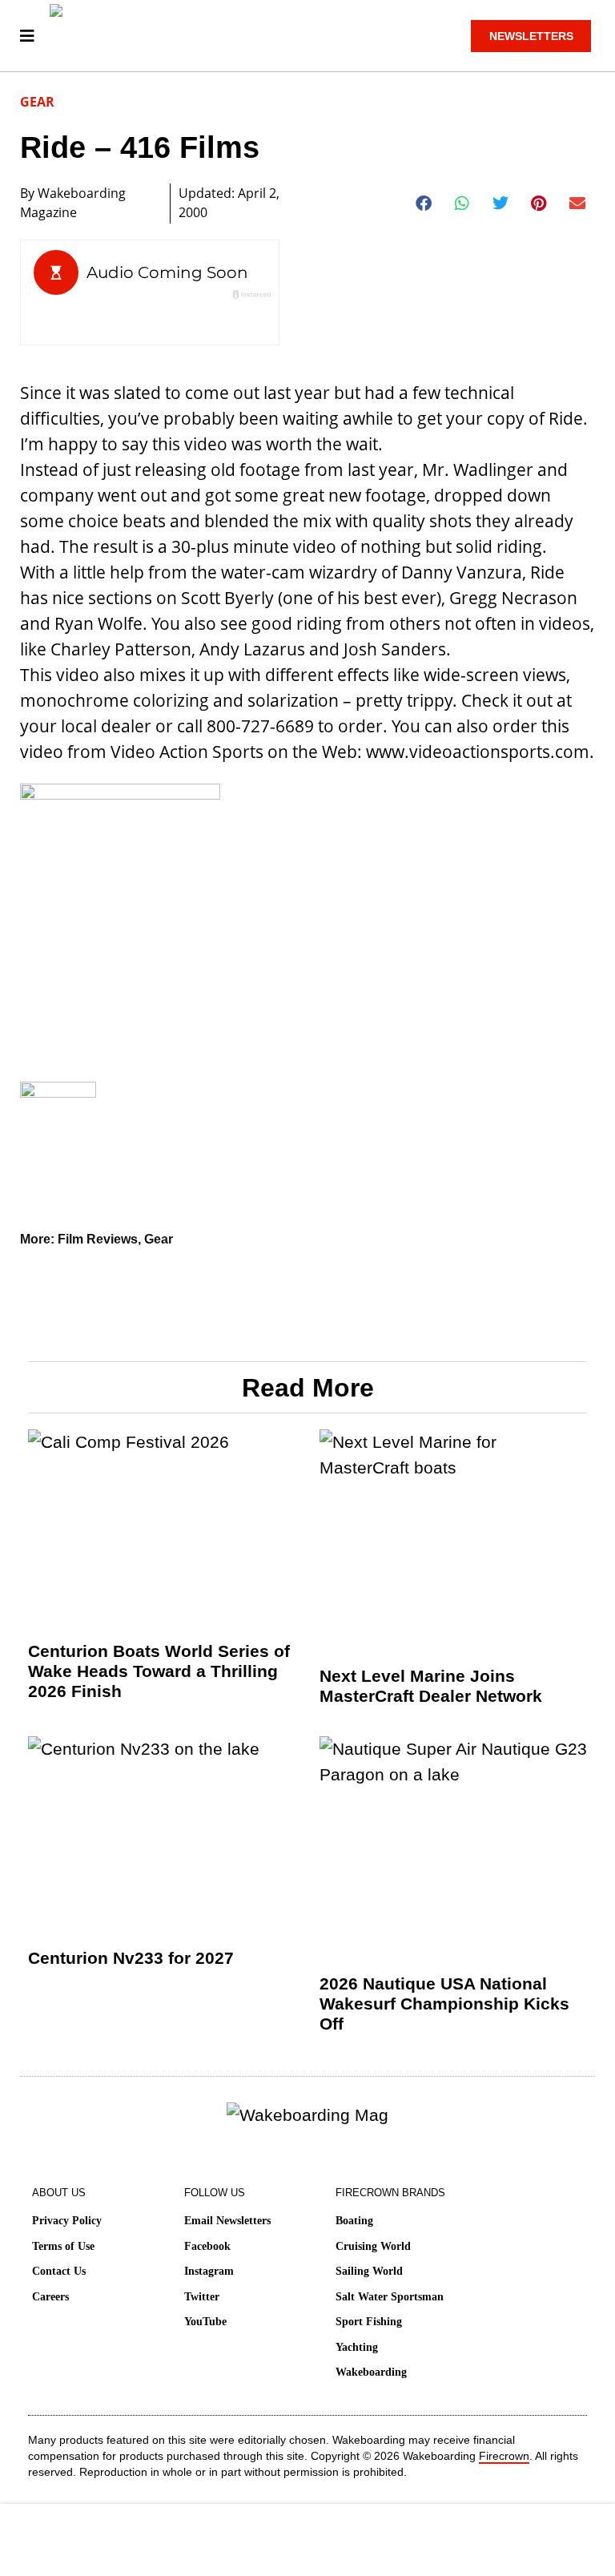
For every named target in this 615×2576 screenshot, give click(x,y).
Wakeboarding (371, 2372)
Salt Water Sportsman (390, 2297)
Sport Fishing (369, 2322)
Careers (50, 2297)
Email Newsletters (227, 2221)
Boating (354, 2221)
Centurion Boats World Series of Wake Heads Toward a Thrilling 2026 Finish (159, 1671)
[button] (424, 204)
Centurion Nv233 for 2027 (131, 1958)
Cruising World (373, 2246)
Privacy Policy (67, 2221)
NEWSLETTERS (531, 36)
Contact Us (59, 2271)
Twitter (202, 2297)
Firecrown (504, 2456)
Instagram (209, 2271)
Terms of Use (63, 2246)
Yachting (357, 2347)
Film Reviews (98, 1239)
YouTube (205, 2322)
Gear (37, 102)
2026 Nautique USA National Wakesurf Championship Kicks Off (444, 2004)
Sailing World (369, 2271)
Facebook (207, 2246)
